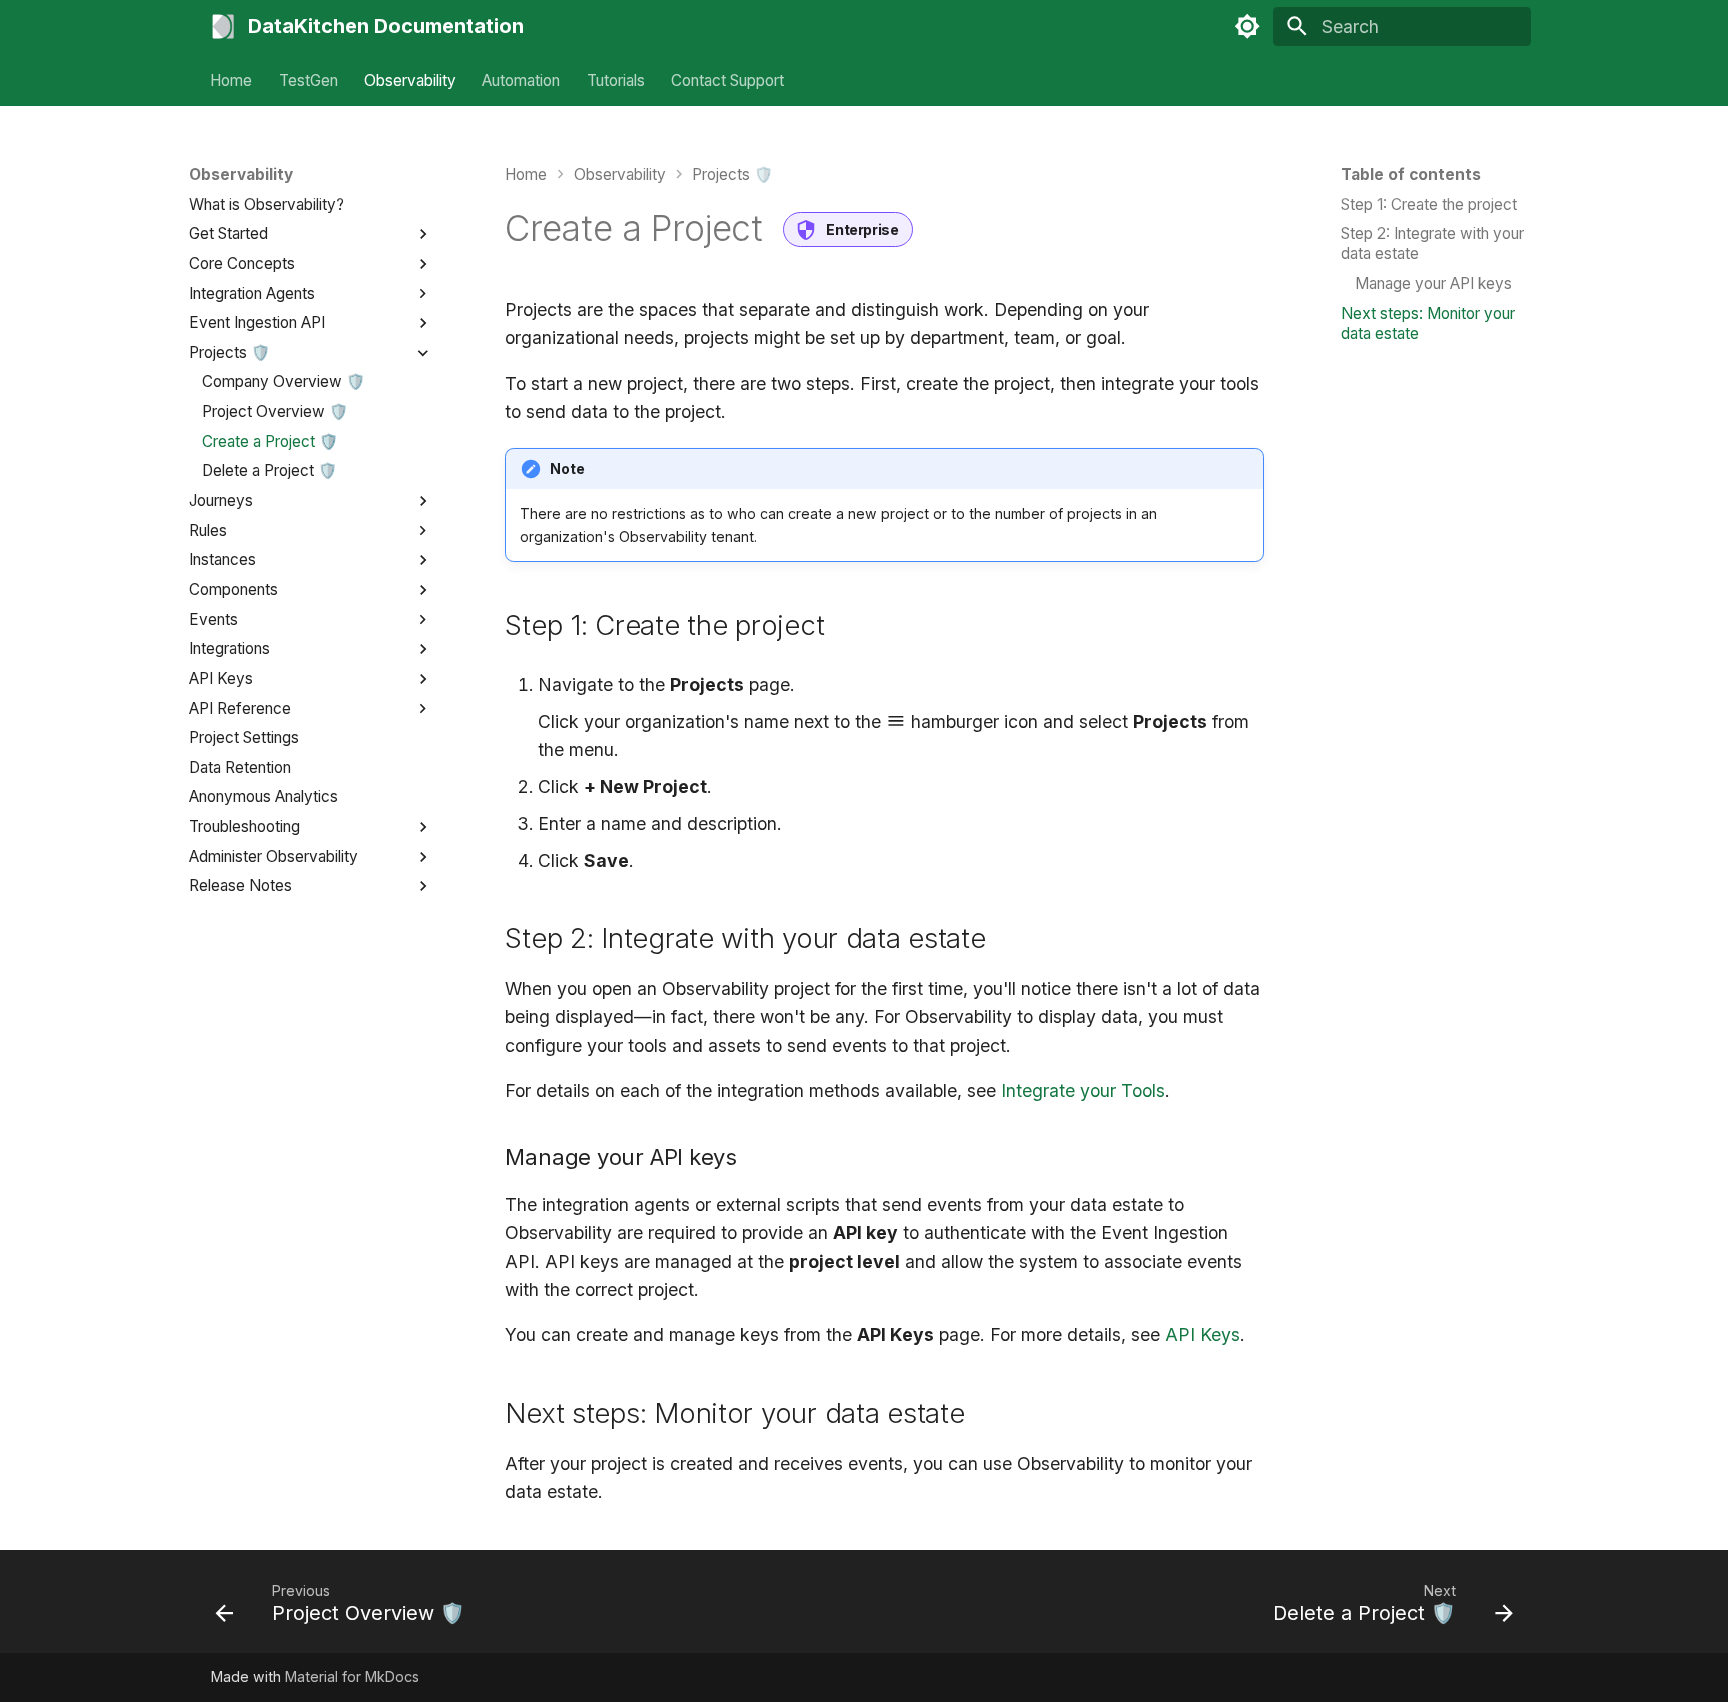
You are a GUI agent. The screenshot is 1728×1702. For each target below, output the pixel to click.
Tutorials (616, 79)
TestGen (308, 79)
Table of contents (1411, 174)
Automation (522, 79)
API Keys (1202, 1334)
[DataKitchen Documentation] (223, 26)
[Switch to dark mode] (1247, 26)
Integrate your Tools (1083, 1090)
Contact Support (727, 79)
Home (232, 79)
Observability (410, 79)
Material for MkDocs (352, 1676)
